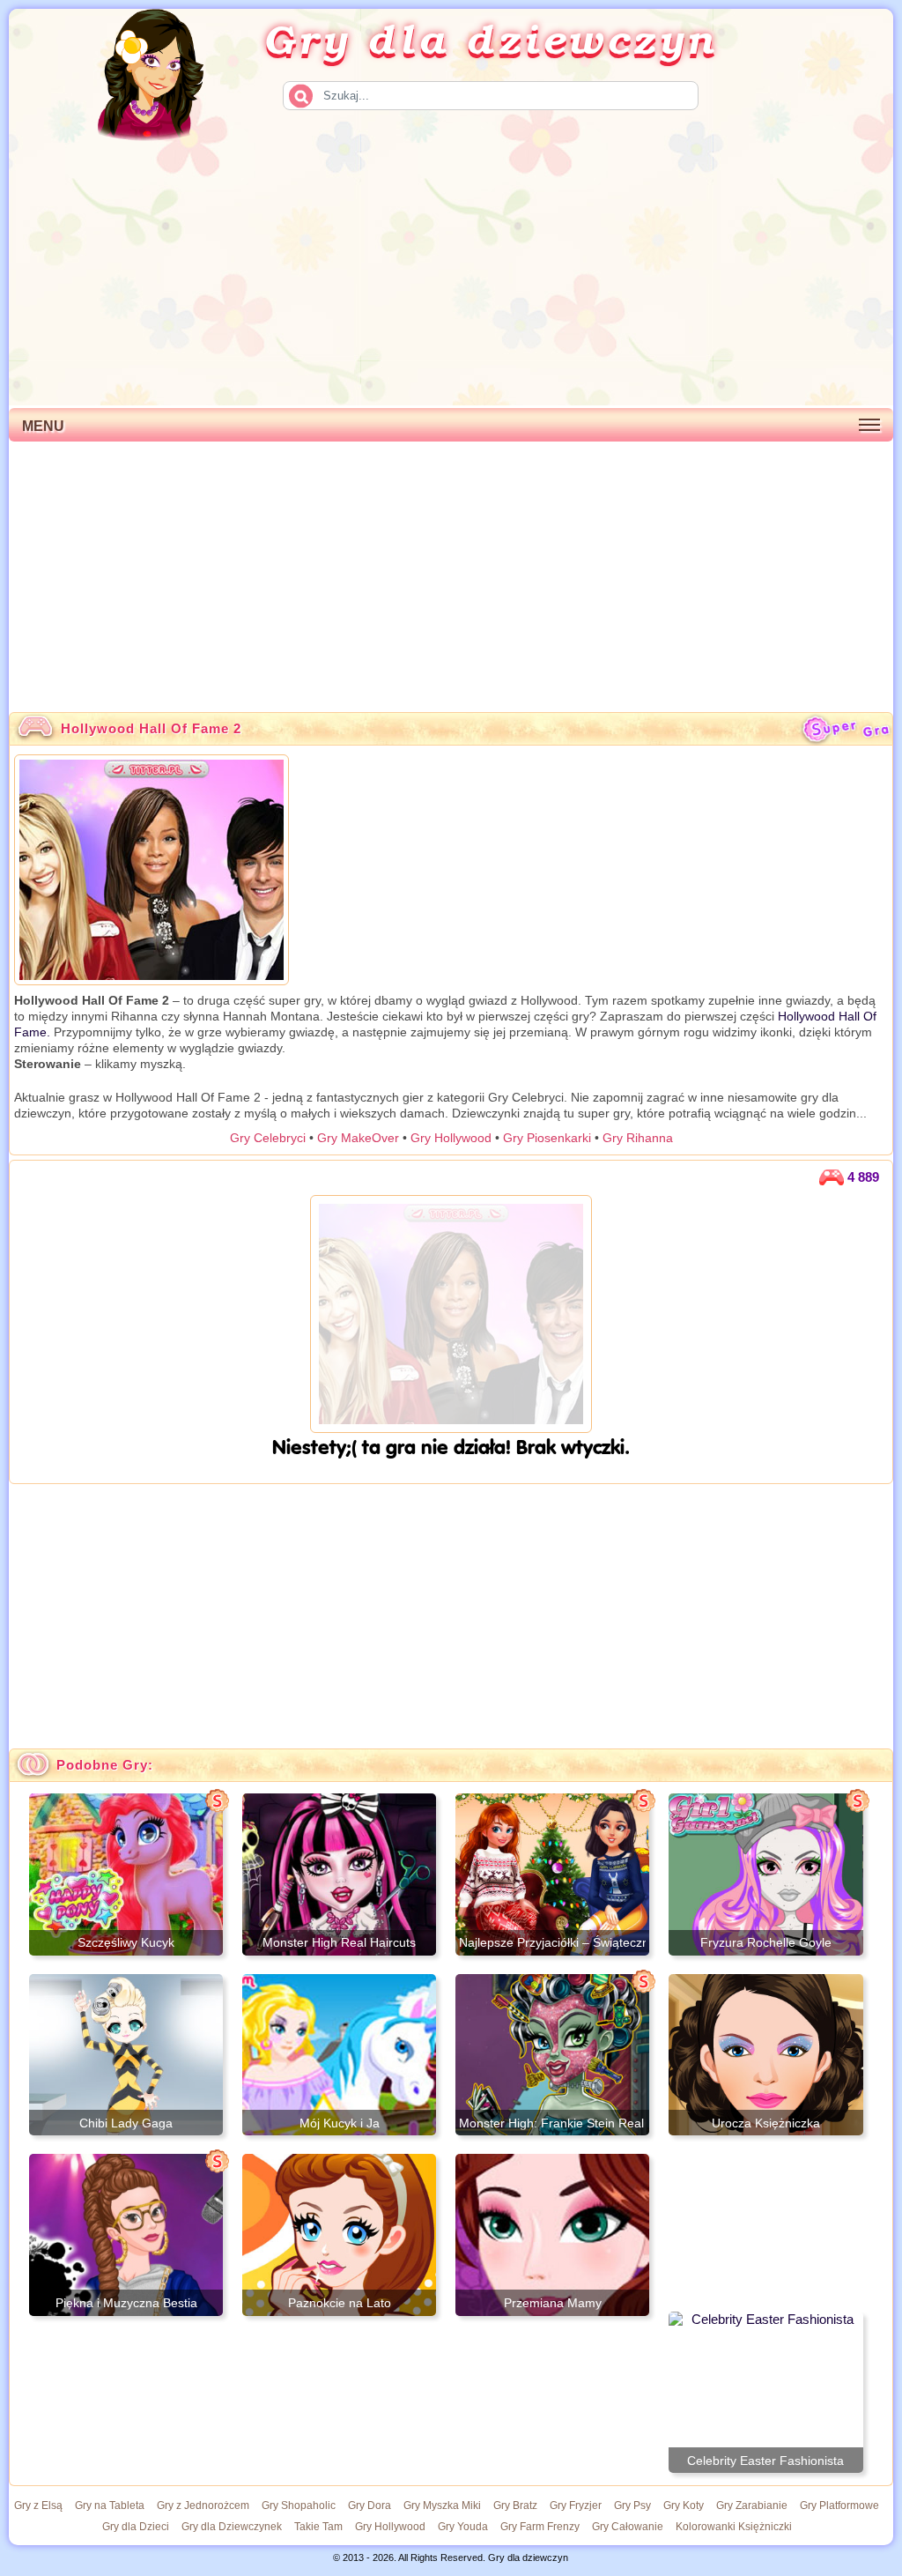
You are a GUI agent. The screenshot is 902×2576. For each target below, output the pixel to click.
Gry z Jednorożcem (203, 2505)
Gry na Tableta (110, 2505)
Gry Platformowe (839, 2505)
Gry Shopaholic (299, 2505)
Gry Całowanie (628, 2527)
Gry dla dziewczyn (491, 38)
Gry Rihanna (638, 1138)
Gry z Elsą (38, 2505)
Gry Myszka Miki (442, 2505)
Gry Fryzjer (576, 2505)
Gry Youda (463, 2527)
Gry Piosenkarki (547, 1138)
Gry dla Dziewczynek (232, 2527)
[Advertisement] (451, 273)
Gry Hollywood (451, 1138)
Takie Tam (318, 2527)
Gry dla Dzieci (136, 2527)
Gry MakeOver (358, 1138)
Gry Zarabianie (752, 2505)
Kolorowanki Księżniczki (734, 2527)
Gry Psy (632, 2505)
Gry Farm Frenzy (540, 2527)
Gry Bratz (515, 2505)
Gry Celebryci (268, 1138)
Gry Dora (370, 2505)
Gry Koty (684, 2505)
